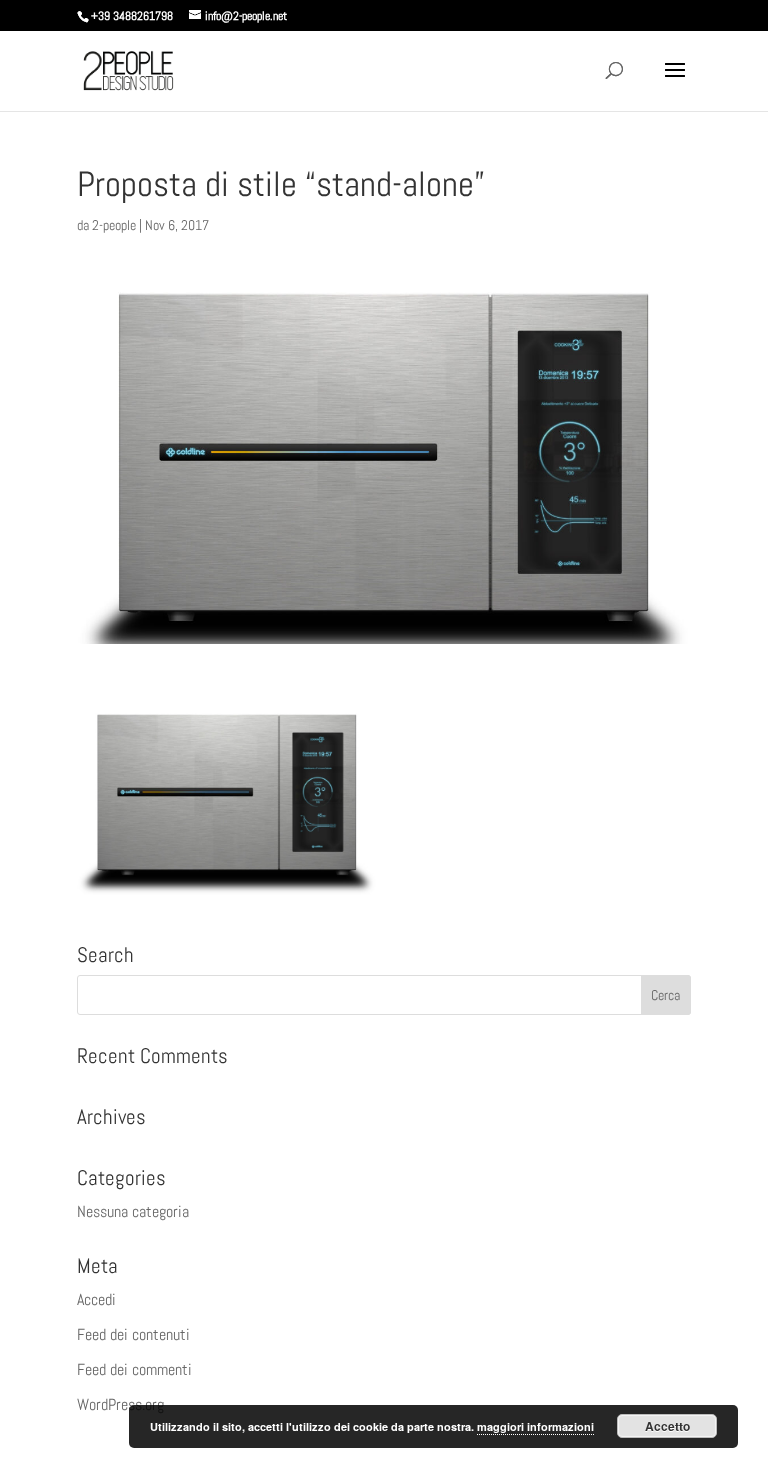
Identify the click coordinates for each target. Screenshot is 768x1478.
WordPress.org (120, 1404)
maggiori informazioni (535, 1426)
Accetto (667, 1426)
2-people (114, 225)
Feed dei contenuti (133, 1334)
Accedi (96, 1299)
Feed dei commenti (134, 1369)
